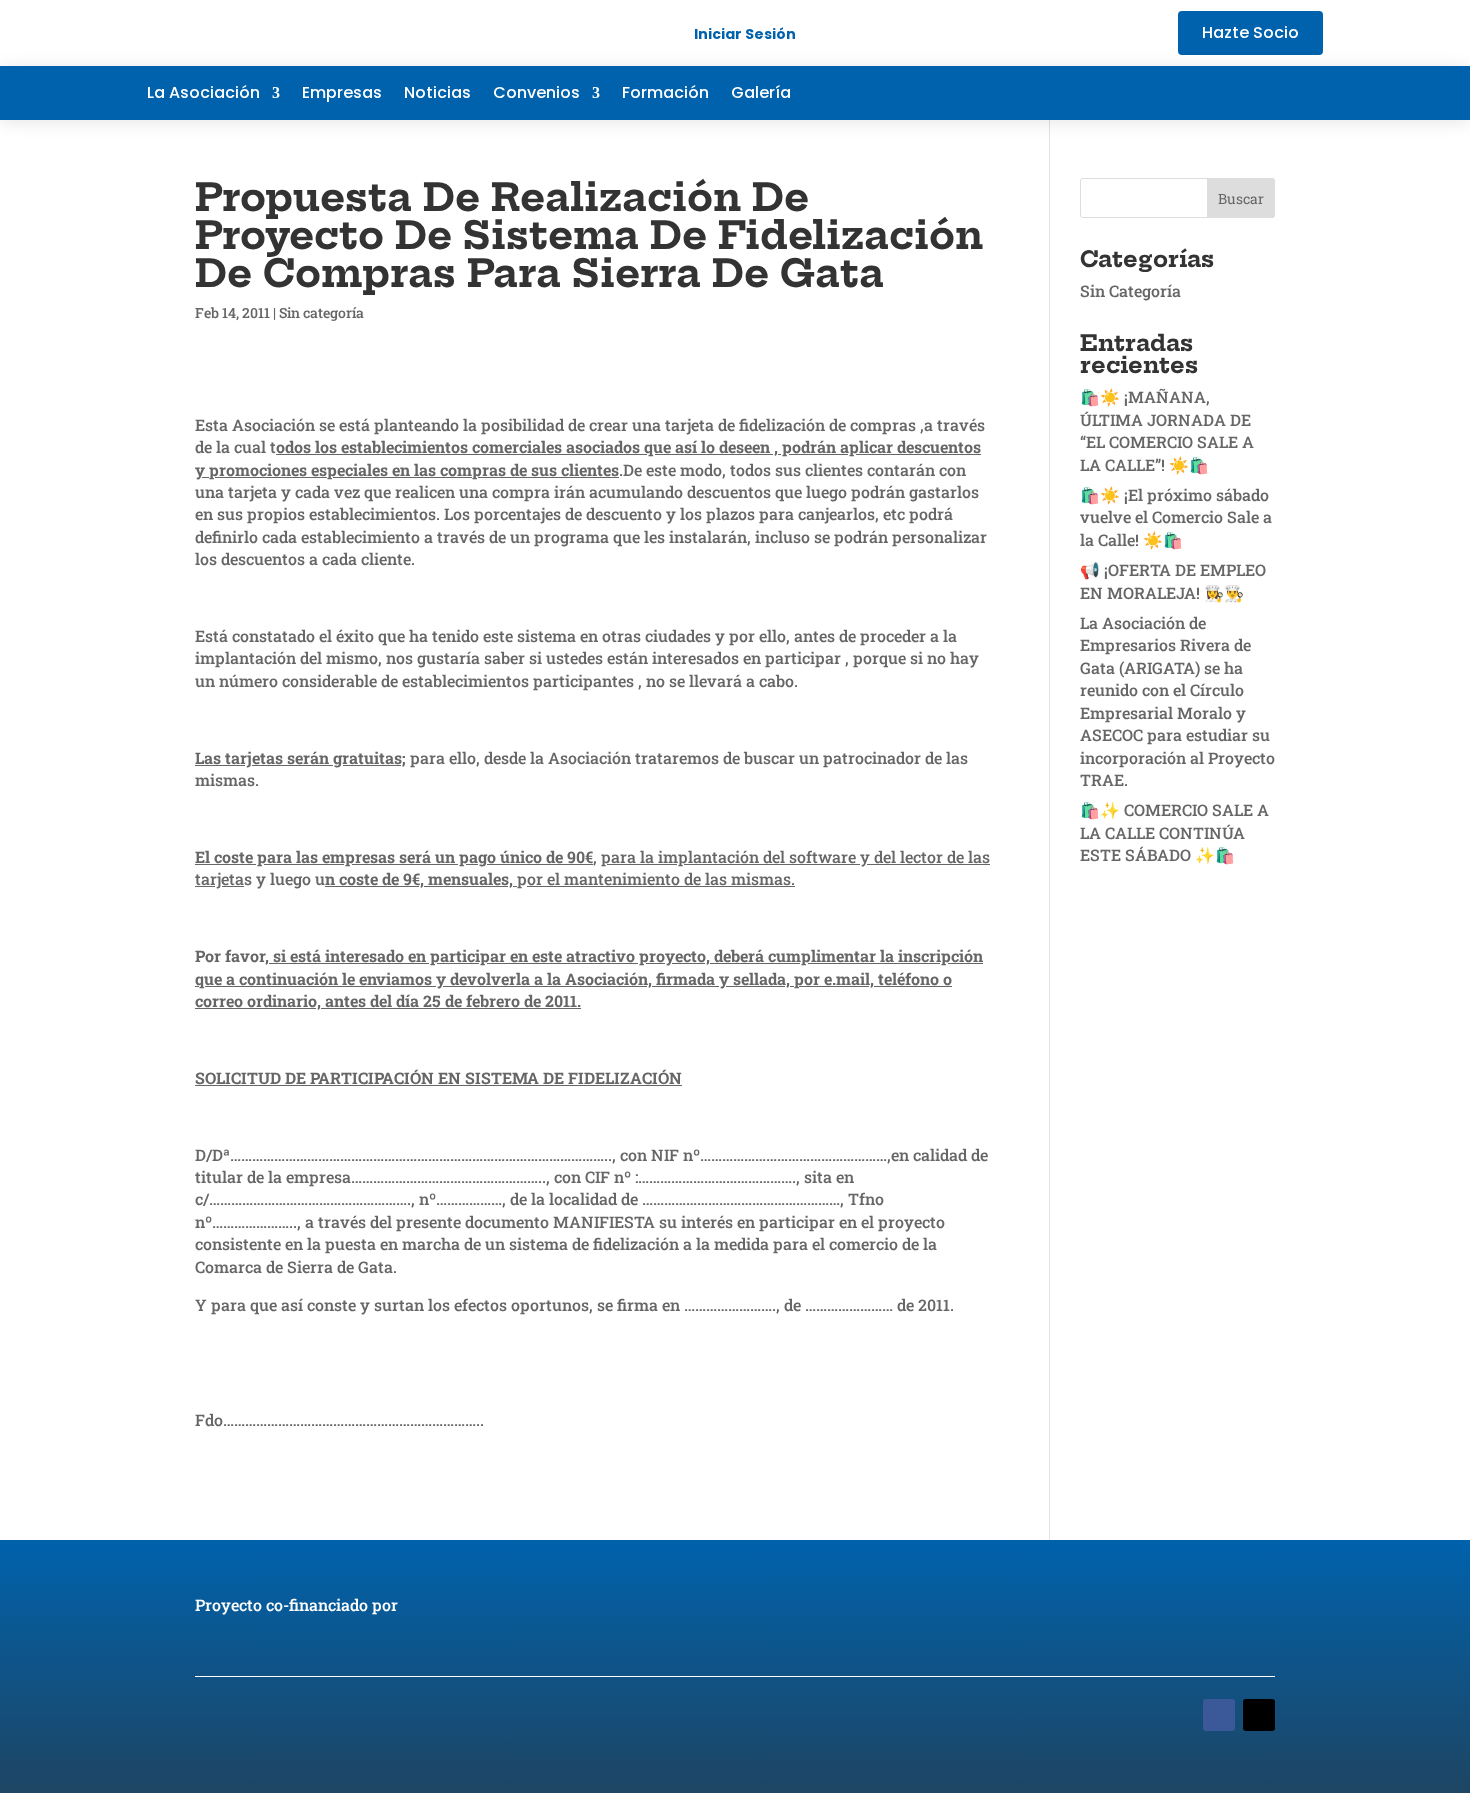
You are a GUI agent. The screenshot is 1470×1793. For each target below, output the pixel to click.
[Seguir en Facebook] (1187, 93)
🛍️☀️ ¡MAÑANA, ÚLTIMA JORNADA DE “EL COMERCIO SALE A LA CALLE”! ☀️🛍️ (1167, 430)
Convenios (536, 95)
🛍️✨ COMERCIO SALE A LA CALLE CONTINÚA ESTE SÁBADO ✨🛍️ (1174, 832)
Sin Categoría (1130, 290)
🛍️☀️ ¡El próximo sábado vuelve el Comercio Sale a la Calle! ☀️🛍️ (1176, 517)
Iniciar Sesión (745, 34)
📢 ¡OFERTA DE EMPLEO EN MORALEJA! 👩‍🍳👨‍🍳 (1173, 580)
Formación (665, 95)
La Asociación (203, 95)
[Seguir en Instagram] (1307, 93)
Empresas (342, 95)
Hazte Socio (1250, 32)
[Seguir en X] (1227, 93)
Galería (761, 95)
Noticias (437, 95)
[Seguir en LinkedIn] (1267, 93)
